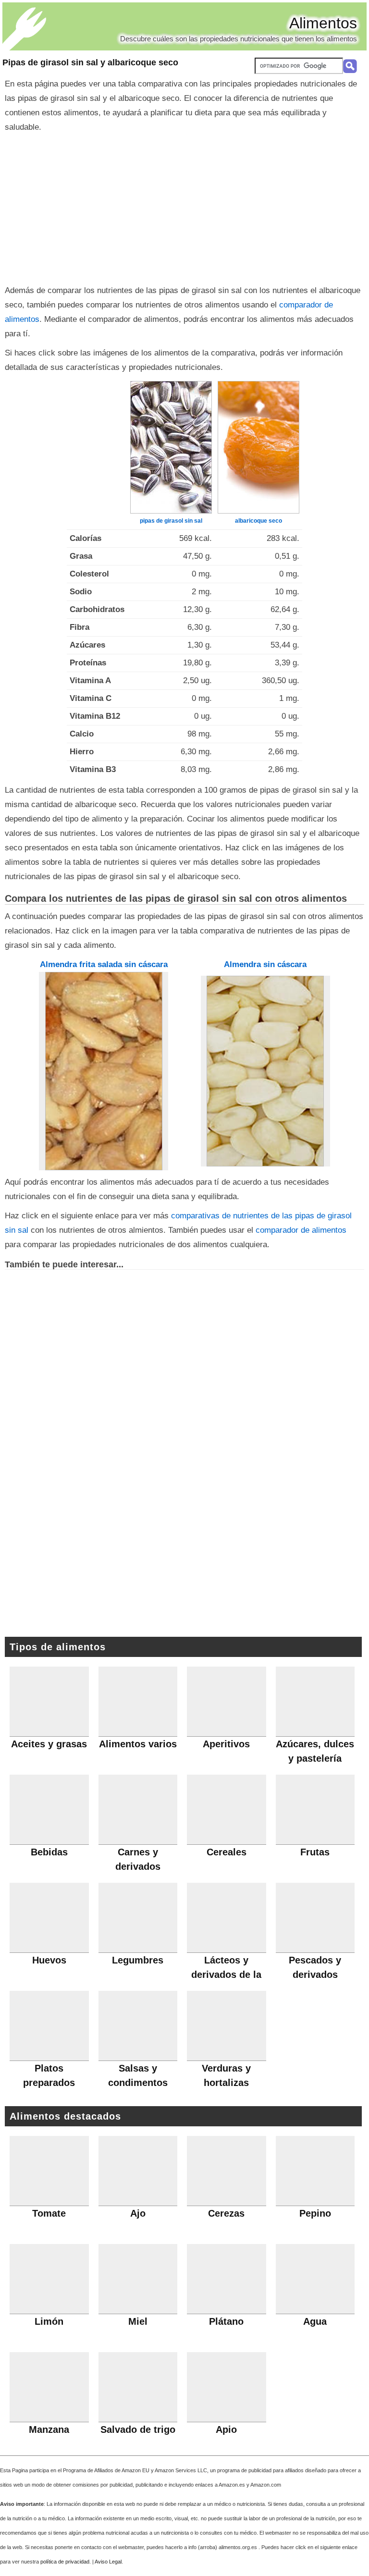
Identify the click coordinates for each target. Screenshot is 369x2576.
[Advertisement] (184, 207)
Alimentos (323, 23)
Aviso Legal (108, 2562)
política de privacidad (65, 2562)
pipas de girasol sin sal (171, 521)
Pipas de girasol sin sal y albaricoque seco (90, 62)
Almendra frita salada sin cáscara (104, 964)
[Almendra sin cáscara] (265, 1071)
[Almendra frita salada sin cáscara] (104, 1071)
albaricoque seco (258, 521)
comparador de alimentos (301, 1230)
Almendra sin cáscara (265, 964)
